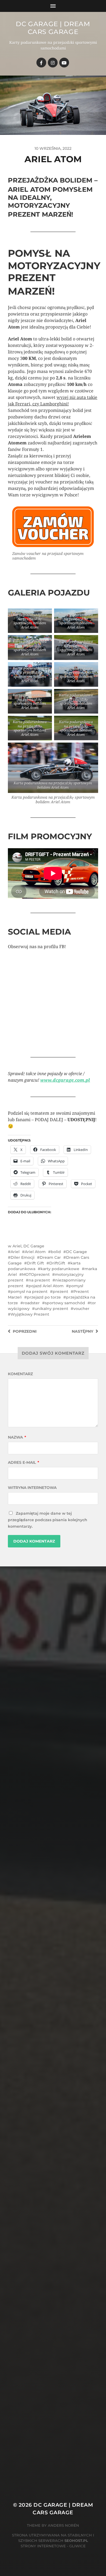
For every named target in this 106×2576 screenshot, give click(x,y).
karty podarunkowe (60, 1269)
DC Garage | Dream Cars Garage (53, 28)
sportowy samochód (65, 1303)
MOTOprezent (36, 1274)
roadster (31, 1303)
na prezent (39, 1280)
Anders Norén (63, 2525)
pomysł (76, 1286)
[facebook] (41, 63)
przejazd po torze (44, 1297)
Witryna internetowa (32, 1488)
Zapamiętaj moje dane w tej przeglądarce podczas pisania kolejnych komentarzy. (48, 1520)
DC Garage (34, 1246)
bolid (56, 1252)
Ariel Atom (35, 1252)
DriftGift (57, 1263)
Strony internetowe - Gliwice (53, 2546)
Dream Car (50, 1257)
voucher (81, 1309)
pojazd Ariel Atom (46, 1286)
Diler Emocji (23, 1257)
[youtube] (64, 63)
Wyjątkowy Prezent (30, 1314)
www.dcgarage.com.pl (65, 1080)
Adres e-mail (24, 1462)
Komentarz (20, 1374)
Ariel (17, 1246)
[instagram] (53, 63)
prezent (60, 1292)
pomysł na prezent (29, 1292)
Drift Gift (35, 1263)
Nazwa (17, 1437)
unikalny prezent (52, 1309)
